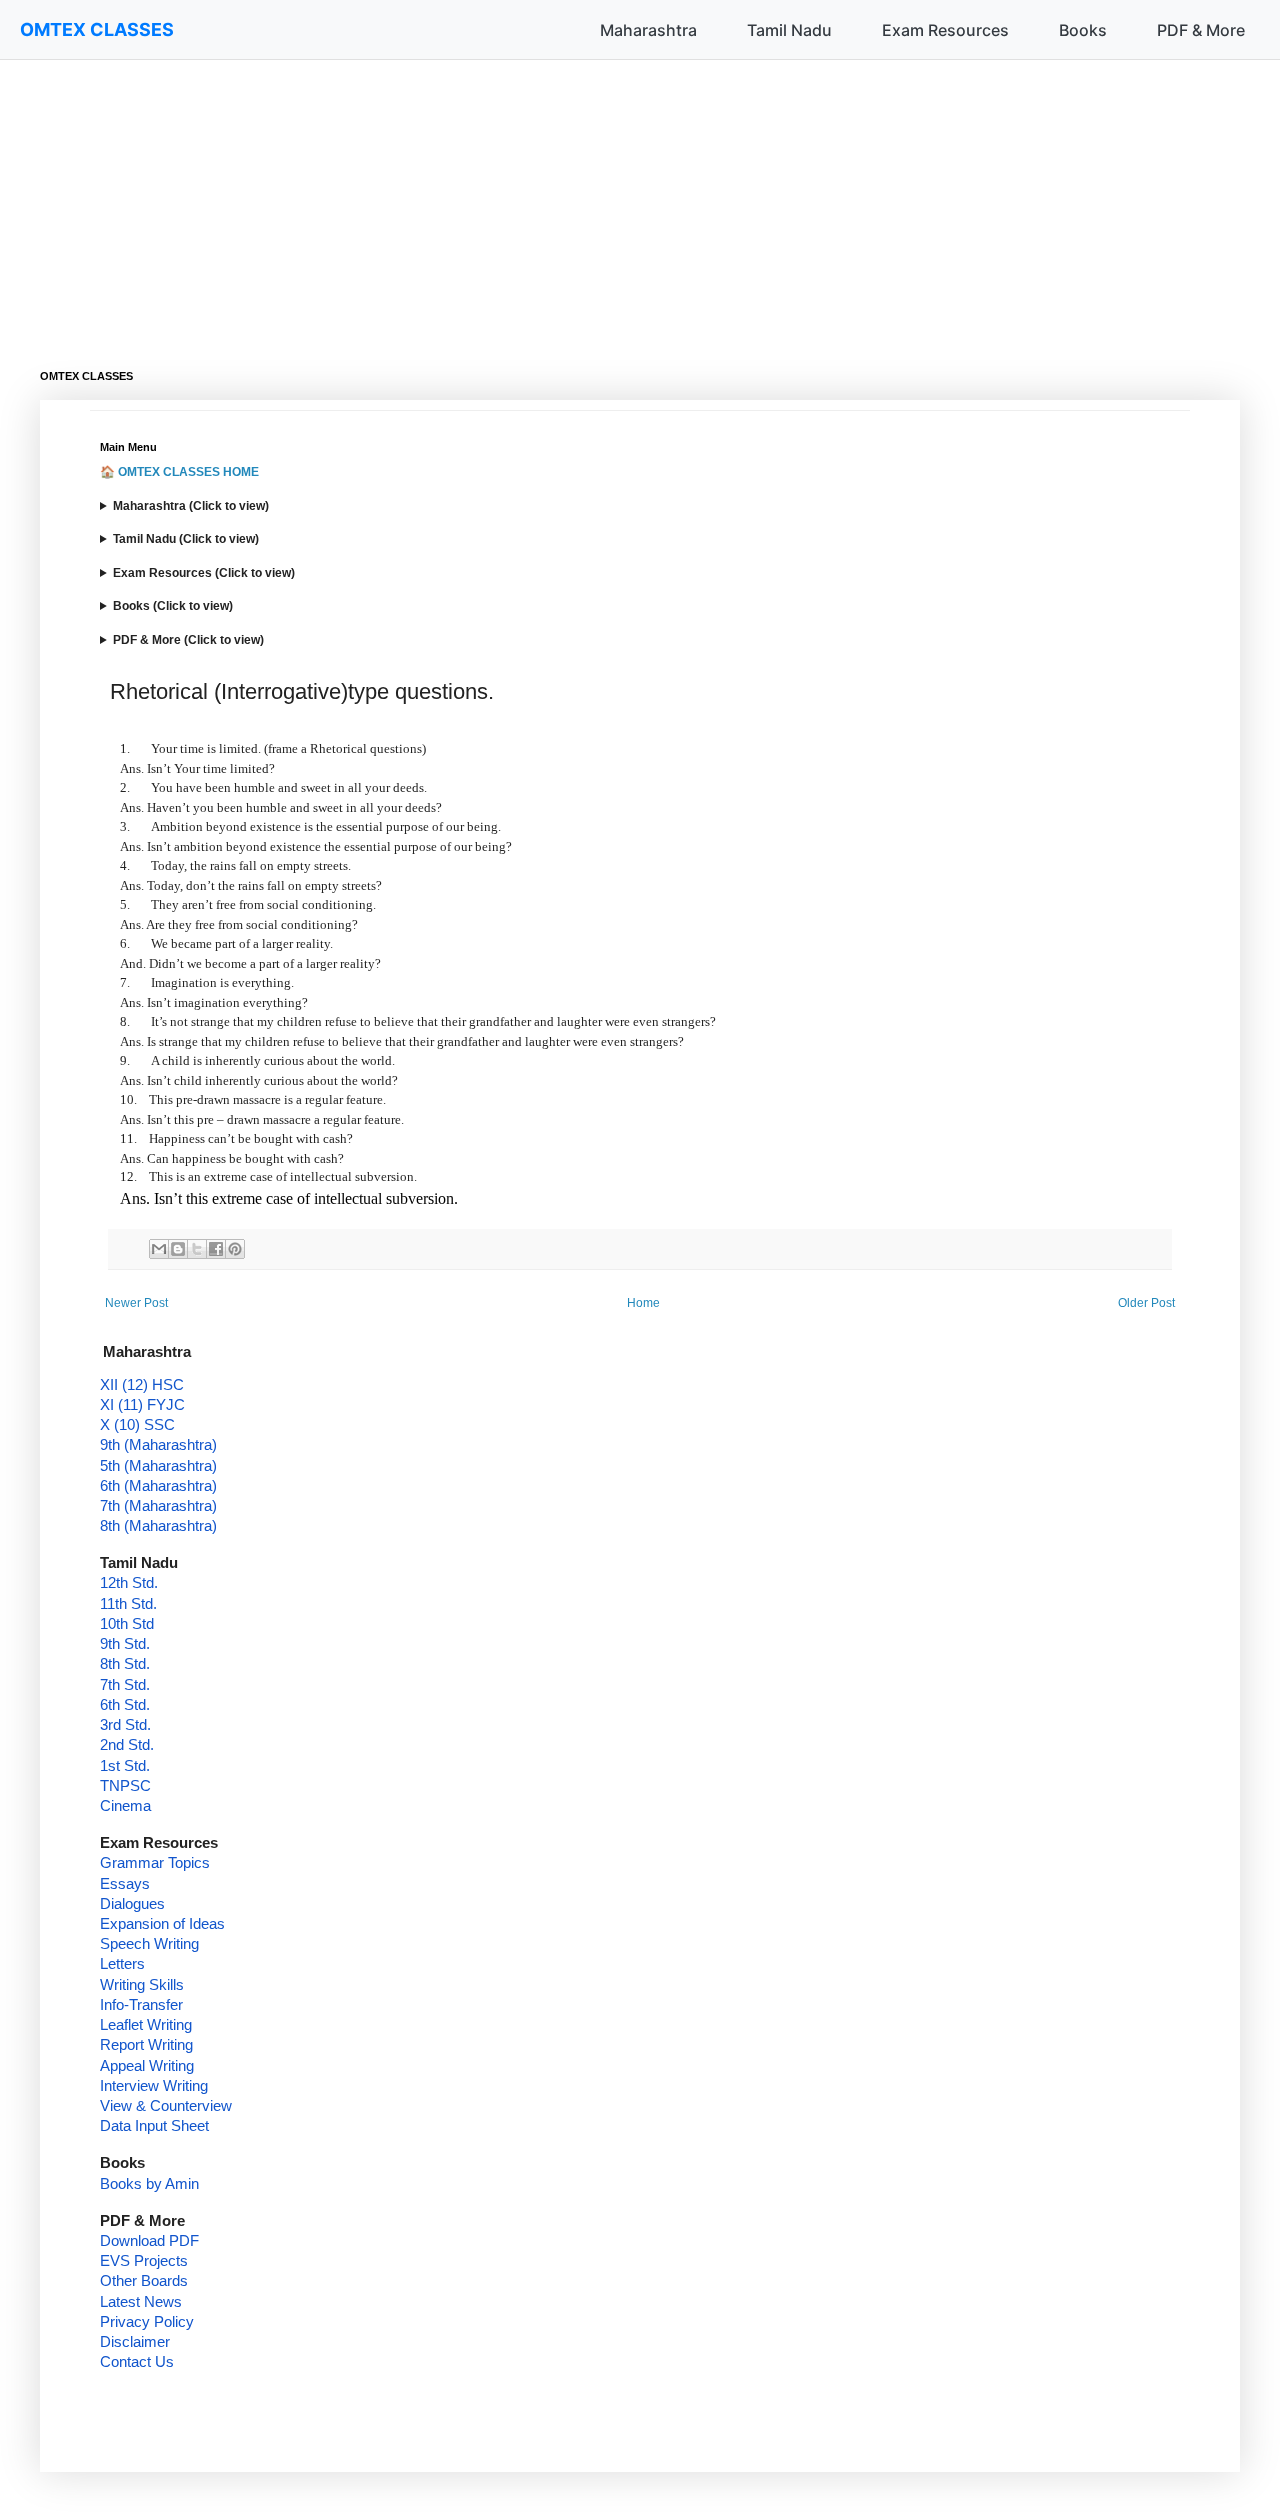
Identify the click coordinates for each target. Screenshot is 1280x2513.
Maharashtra (648, 30)
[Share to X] (197, 1249)
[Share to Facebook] (216, 1249)
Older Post (1146, 1303)
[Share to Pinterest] (235, 1249)
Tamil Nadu (789, 30)
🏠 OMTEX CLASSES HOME (179, 472)
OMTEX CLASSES (97, 29)
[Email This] (159, 1249)
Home (643, 1303)
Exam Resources (945, 30)
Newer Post (136, 1303)
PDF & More (1201, 30)
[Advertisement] (640, 200)
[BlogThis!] (178, 1249)
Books (1083, 30)
